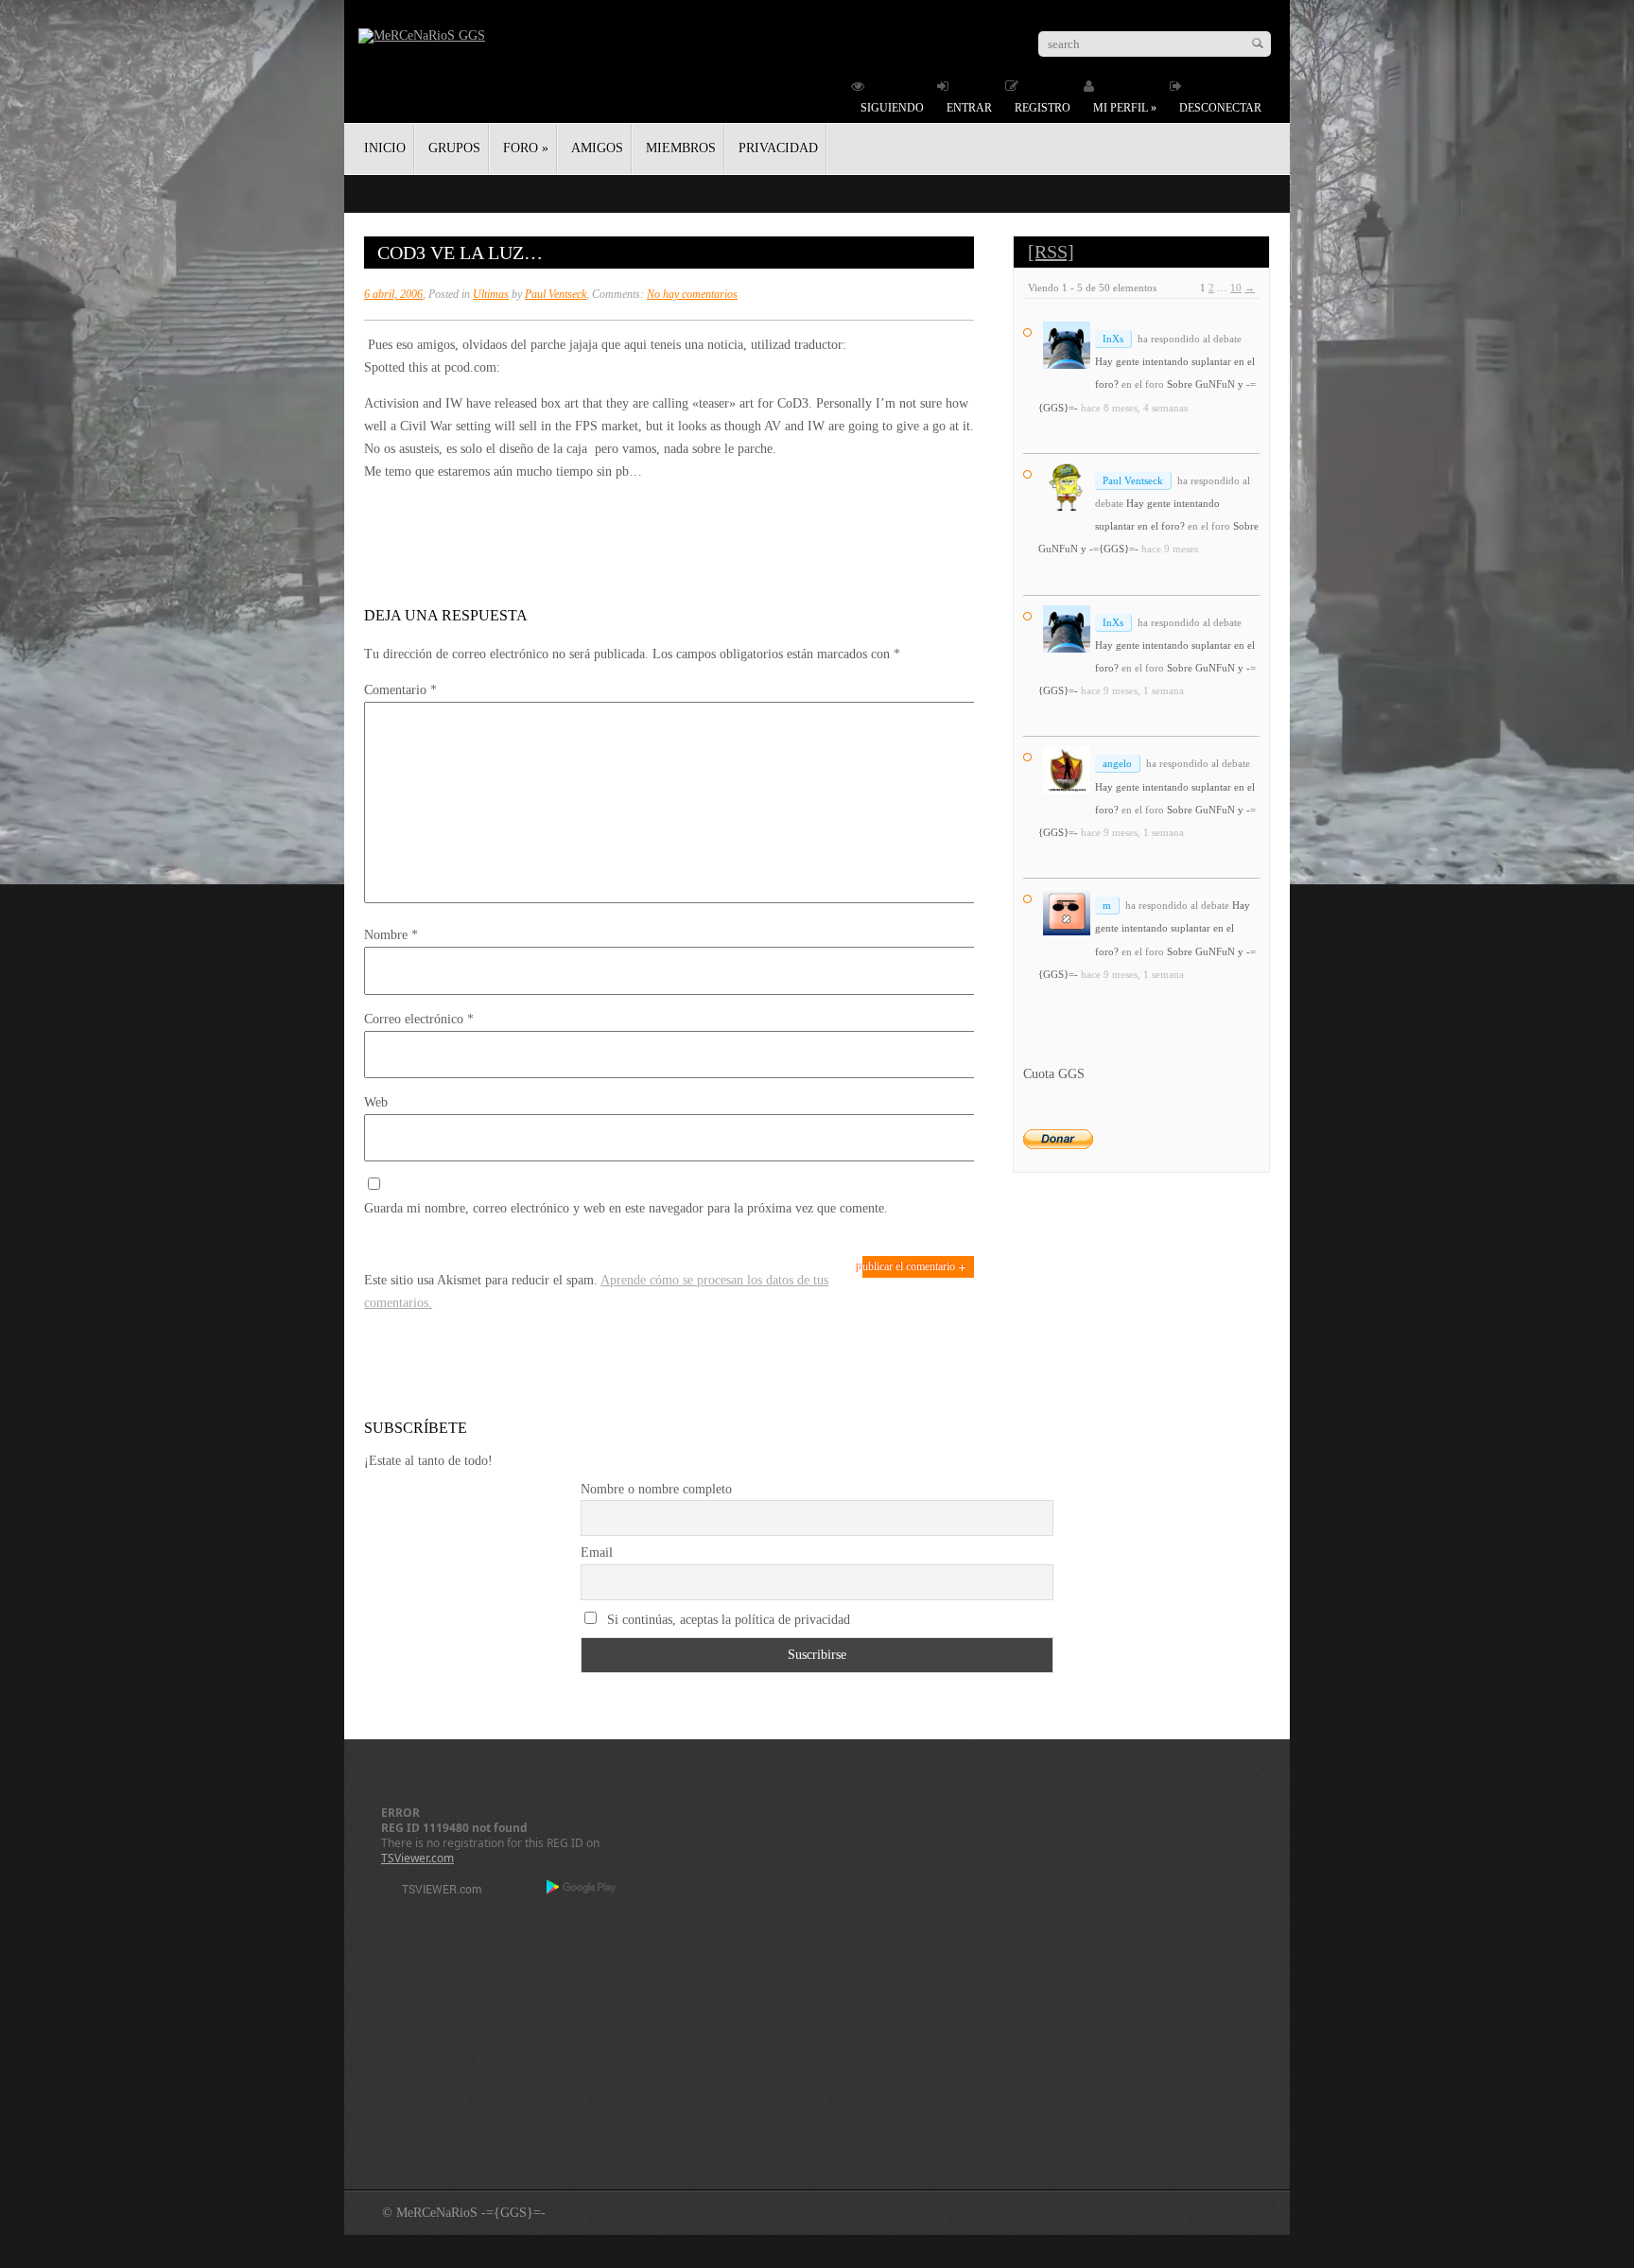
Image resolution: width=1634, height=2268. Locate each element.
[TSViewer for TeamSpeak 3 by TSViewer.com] (434, 1892)
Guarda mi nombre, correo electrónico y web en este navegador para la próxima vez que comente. (626, 1208)
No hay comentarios (692, 294)
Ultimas (491, 294)
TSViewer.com (417, 1858)
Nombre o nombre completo (656, 1489)
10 (1236, 288)
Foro (526, 148)
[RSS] (1051, 252)
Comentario (400, 690)
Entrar (969, 108)
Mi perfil (1125, 108)
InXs (1113, 339)
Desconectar (1220, 108)
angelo (1117, 763)
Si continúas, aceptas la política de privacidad (727, 1620)
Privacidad (778, 148)
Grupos (454, 148)
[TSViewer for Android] (582, 1889)
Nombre (391, 935)
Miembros (681, 148)
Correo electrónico (419, 1019)
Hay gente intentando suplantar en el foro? (1173, 928)
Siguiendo (892, 108)
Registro (1043, 108)
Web (376, 1102)
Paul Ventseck (556, 294)
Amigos (597, 148)
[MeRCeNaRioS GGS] (422, 35)
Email (597, 1553)
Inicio (385, 148)
